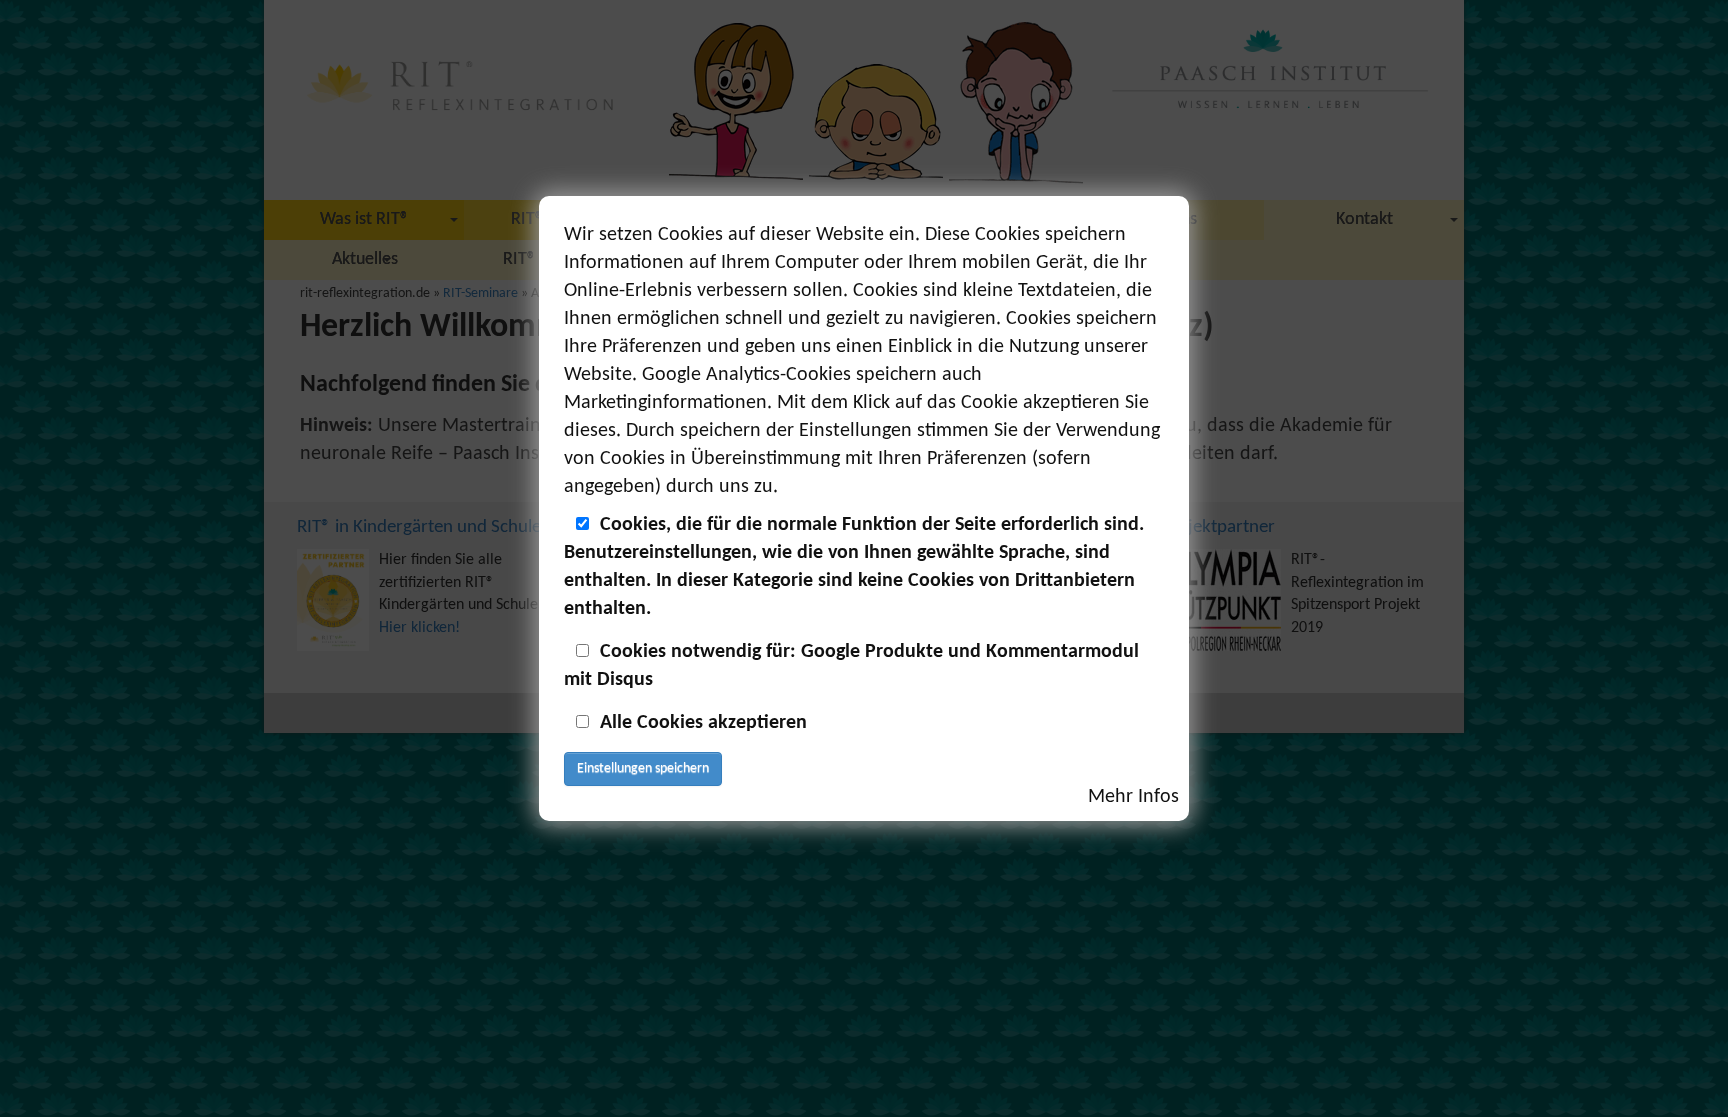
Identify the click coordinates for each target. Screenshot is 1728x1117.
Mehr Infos (1133, 797)
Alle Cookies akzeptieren (703, 723)
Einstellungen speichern (643, 768)
